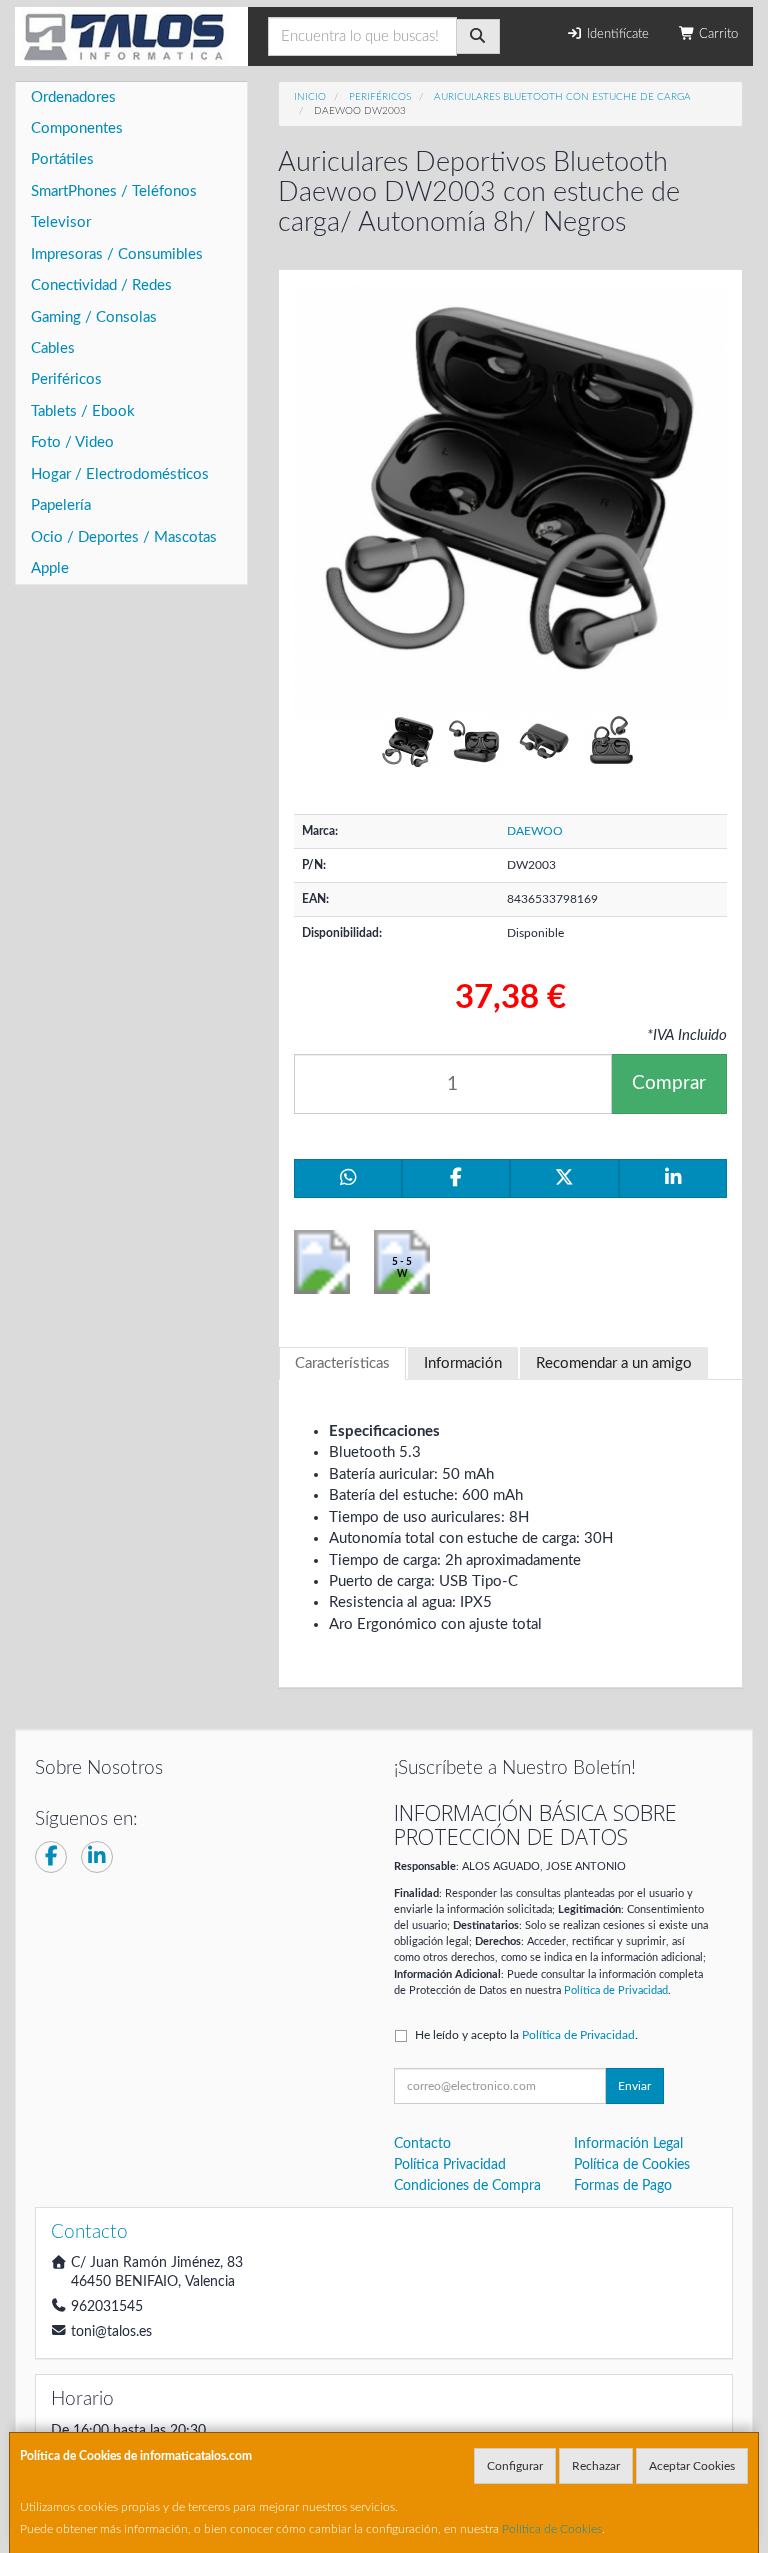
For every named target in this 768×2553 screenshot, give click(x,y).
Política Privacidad (450, 2165)
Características (342, 1363)
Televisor (61, 222)
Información (463, 1363)
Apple (50, 568)
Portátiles (62, 159)
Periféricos (66, 379)
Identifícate (616, 34)
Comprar (669, 1083)
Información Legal (628, 2144)
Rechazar (596, 2466)
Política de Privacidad (616, 1990)
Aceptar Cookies (692, 2466)
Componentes (77, 128)
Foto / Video (72, 442)
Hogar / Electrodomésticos (120, 474)
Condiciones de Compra (467, 2186)
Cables (53, 348)
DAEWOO (535, 831)
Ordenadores (73, 97)
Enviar (634, 2086)
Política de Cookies (552, 2529)
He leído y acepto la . (526, 2035)
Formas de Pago (623, 2186)
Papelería (61, 505)
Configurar (515, 2466)
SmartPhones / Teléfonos (114, 191)
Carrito (716, 34)
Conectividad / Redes (101, 285)
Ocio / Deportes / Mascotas (124, 537)
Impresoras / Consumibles (117, 254)
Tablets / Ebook (83, 411)
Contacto (422, 2144)
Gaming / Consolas (94, 317)
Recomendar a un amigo (614, 1363)
